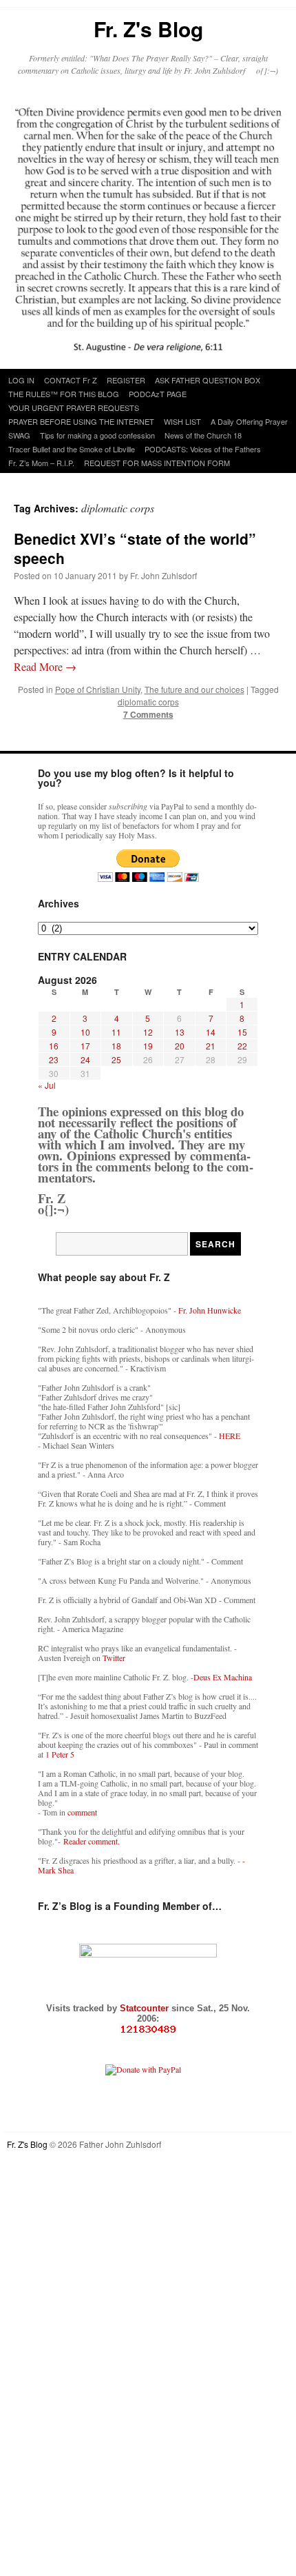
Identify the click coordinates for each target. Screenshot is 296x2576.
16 (54, 1046)
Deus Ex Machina (223, 1677)
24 (85, 1059)
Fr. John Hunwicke (210, 1310)
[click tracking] (148, 2030)
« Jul (47, 1085)
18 (116, 1046)
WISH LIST (182, 421)
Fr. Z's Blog (148, 29)
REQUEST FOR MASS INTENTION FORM (157, 463)
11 (116, 1032)
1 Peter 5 (60, 1754)
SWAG (19, 435)
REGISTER (126, 380)
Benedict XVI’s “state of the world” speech (135, 548)
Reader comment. (92, 1841)
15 (242, 1032)
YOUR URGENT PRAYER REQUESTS (74, 407)
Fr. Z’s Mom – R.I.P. (41, 463)
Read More (45, 666)
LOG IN (21, 380)
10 (85, 1032)
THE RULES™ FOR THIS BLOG (64, 394)
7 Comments (148, 714)
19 (148, 1046)
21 (211, 1046)
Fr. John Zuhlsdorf (163, 575)
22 (242, 1046)
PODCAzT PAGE (158, 394)
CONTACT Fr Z (71, 380)
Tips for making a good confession (97, 435)
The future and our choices (194, 689)
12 (148, 1032)
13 (180, 1032)
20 (180, 1046)
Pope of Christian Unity (98, 689)
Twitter (114, 1658)
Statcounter (146, 2008)
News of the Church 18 (203, 435)
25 (116, 1059)
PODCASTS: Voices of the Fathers (203, 449)
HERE (230, 1436)
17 (85, 1046)
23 (54, 1059)
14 (211, 1032)
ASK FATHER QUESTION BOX (208, 380)
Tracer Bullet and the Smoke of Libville (72, 449)
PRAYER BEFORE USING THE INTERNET (81, 421)
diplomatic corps (148, 702)
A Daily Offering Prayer (249, 421)
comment (82, 1812)
